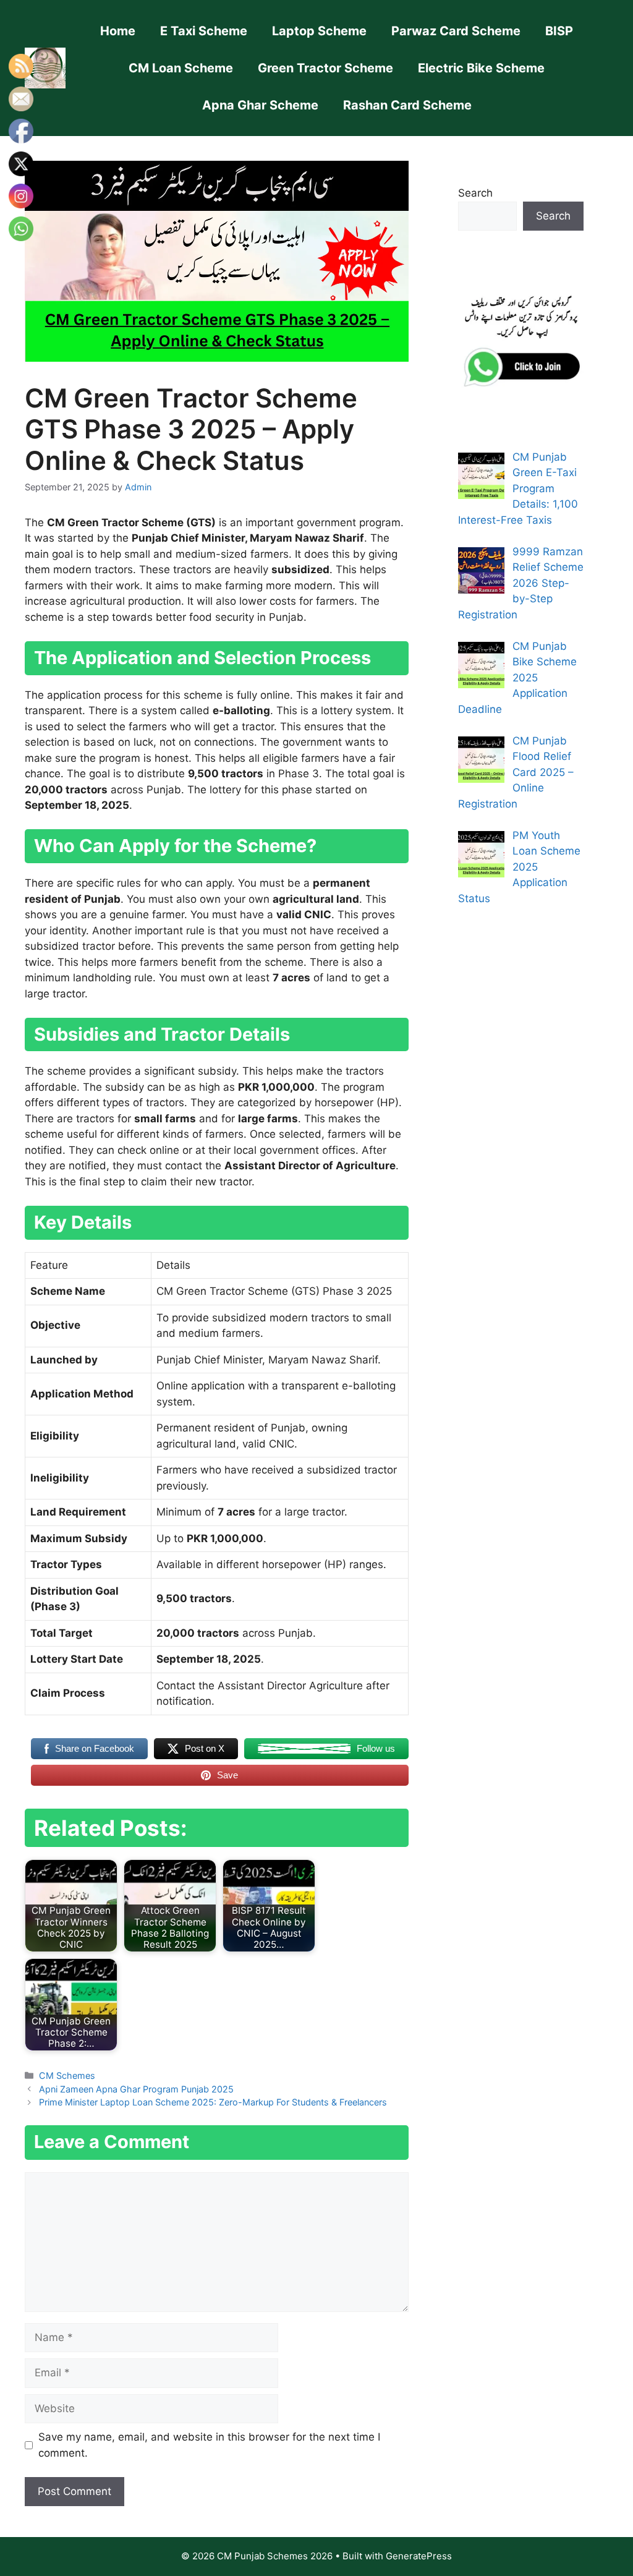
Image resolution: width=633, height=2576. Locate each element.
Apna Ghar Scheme (260, 105)
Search (475, 193)
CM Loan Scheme (181, 68)
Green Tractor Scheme (325, 68)
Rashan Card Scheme (407, 105)
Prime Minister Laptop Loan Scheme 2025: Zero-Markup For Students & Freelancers (213, 2102)
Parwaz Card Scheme (456, 31)
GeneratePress (419, 2556)
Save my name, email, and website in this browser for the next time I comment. (209, 2445)
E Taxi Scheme (204, 31)
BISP (559, 31)
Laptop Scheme (319, 31)
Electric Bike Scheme (481, 68)
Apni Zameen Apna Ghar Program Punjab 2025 (136, 2089)
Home (118, 31)
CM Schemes (67, 2075)
